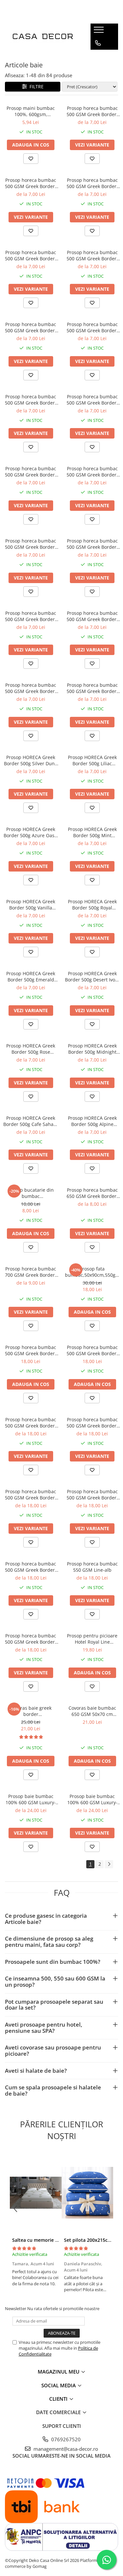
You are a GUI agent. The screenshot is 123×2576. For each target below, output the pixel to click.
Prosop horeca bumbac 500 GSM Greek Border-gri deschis (31, 255)
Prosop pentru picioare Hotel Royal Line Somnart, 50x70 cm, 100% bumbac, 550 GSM (92, 1639)
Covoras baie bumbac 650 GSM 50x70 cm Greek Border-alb (92, 1711)
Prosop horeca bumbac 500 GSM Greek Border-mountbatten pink (92, 255)
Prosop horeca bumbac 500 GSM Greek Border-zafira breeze (31, 1639)
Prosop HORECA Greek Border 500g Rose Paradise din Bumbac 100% (31, 1049)
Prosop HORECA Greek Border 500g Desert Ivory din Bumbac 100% (92, 977)
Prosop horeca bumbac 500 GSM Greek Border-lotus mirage (31, 1350)
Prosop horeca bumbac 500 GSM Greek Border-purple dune (31, 1495)
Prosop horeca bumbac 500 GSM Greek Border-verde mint (31, 472)
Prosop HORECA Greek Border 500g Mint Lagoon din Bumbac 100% (92, 832)
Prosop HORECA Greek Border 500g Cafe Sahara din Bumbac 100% (31, 1121)
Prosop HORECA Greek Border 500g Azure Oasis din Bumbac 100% (31, 832)
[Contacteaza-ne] (98, 43)
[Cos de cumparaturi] (98, 56)
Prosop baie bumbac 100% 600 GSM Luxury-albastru (92, 1799)
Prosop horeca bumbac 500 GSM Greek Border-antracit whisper (31, 1567)
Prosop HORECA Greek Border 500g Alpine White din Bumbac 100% (92, 1121)
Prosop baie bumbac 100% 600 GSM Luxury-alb (31, 1799)
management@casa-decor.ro (65, 2449)
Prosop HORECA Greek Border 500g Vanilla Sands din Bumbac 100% (31, 905)
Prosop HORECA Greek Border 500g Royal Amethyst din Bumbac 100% (92, 905)
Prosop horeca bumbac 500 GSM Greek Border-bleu (31, 183)
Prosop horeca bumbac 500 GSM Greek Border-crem (92, 183)
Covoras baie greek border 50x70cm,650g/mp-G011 (31, 1711)
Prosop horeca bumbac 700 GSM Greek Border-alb (31, 1272)
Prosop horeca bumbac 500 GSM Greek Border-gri (92, 544)
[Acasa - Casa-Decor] (43, 37)
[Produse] (100, 32)
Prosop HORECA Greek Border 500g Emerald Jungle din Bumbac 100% (31, 977)
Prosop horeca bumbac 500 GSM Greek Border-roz (31, 400)
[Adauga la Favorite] (31, 159)
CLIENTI (59, 2399)
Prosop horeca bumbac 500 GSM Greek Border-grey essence (92, 472)
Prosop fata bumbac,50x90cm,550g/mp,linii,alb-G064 (92, 1272)
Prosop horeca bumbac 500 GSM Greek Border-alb (31, 688)
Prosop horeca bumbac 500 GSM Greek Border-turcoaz (92, 400)
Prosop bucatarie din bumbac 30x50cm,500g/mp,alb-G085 (31, 1193)
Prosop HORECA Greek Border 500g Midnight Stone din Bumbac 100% (92, 1049)
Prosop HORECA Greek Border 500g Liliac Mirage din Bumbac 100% (92, 760)
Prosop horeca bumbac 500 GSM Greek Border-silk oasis (92, 1495)
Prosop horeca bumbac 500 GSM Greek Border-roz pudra (31, 616)
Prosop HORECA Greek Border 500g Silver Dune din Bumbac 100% (31, 760)
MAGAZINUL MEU (59, 2372)
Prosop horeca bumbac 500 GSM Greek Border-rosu (92, 616)
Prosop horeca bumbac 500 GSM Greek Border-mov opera (92, 327)
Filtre (35, 86)
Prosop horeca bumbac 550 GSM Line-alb (92, 1567)
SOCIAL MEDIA (59, 2385)
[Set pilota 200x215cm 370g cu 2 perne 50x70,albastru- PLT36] (88, 2193)
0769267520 (65, 2439)
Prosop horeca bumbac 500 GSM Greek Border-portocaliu (31, 544)
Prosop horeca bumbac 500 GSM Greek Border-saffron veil (92, 1423)
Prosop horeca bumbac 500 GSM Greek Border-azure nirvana (31, 1423)
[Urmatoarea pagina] (109, 1864)
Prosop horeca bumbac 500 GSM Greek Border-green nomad (92, 1350)
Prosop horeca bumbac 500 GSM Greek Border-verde (92, 688)
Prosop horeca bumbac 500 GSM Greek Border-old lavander (31, 327)
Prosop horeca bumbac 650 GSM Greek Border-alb (92, 1193)
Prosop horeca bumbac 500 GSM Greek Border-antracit (92, 111)
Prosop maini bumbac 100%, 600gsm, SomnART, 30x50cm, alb (31, 111)
